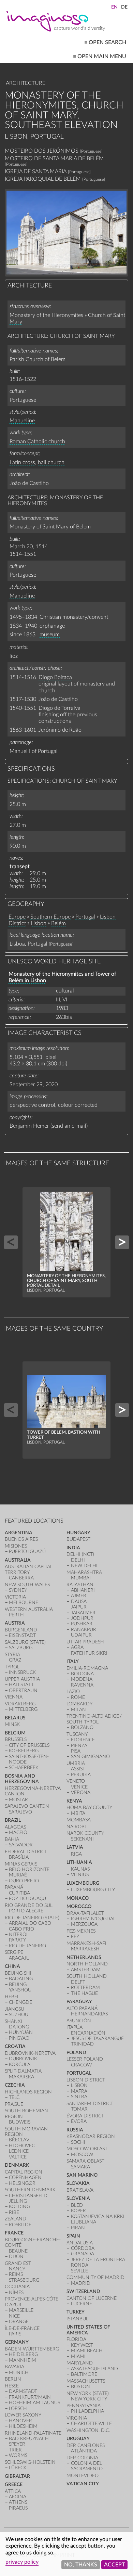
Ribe (14, 2212)
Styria (12, 1655)
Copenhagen (25, 2177)
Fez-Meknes (81, 1931)
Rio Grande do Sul (29, 1905)
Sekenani (82, 1839)
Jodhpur (82, 1618)
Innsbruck (22, 1672)
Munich (19, 2373)
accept (114, 2565)
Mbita (78, 1813)
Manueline (22, 421)
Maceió (18, 1832)
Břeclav (19, 2140)
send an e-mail (69, 1126)
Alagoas (15, 1827)
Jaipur (79, 1607)
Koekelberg (24, 1751)
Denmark (17, 2165)
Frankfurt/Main (30, 2397)
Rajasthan (80, 1585)
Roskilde (20, 2225)
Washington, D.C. (88, 2430)
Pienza (79, 1746)
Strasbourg (24, 2280)
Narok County (85, 1833)
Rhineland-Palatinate (33, 2433)
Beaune (18, 2251)
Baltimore (84, 2374)
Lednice (19, 2151)
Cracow (81, 2065)
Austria (15, 1623)
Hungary (78, 1533)
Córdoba (83, 2248)
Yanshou (20, 1990)
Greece (14, 2484)
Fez (75, 1937)
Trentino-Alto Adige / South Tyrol (94, 1719)
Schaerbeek (24, 1767)
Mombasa (79, 1820)
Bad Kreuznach (29, 2439)
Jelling (18, 2201)
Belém (58, 923)
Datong (19, 2027)
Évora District (85, 2116)
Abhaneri (83, 1590)
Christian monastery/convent (74, 617)
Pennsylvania (84, 2406)
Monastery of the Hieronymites (46, 315)
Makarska (21, 2077)
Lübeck (18, 2468)
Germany (17, 2342)
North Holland (87, 1964)
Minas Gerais (21, 1864)
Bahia (12, 1839)
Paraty (17, 1940)
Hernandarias (89, 2014)
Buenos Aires (21, 1539)
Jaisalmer (83, 1613)
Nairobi (76, 1827)
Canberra (21, 1578)
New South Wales (27, 1585)
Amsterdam (86, 1970)
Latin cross (22, 462)
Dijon (16, 2257)
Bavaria (14, 2367)
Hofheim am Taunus (34, 2403)
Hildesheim (23, 2426)
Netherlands (84, 1957)
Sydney (18, 1590)
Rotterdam (85, 1988)
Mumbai (81, 1578)
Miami (78, 2356)
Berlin (13, 2379)
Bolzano (82, 1727)
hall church (51, 462)
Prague (14, 2104)
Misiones (16, 1546)
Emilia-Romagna (87, 1668)
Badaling (21, 1979)
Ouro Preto (24, 1881)
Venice (79, 1787)
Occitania (17, 2287)
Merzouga (84, 1924)
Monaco (78, 1898)
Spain (73, 2236)
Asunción (79, 2021)
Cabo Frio (21, 1929)
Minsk (12, 1724)
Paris (15, 2334)
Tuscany (77, 1734)
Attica (13, 2491)
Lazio (73, 1691)
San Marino (82, 2175)
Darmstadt (23, 2391)
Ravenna (82, 1685)
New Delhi (84, 1566)
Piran (78, 2228)
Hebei (12, 1997)
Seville (79, 2271)
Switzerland (83, 2291)
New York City (89, 2399)
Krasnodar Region (91, 2136)
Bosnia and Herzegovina (22, 1779)
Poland (76, 2053)
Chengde (20, 2002)
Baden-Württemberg (32, 2349)
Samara (80, 2167)
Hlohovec (22, 2146)
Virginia (77, 2418)
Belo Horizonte (29, 1869)
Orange (19, 2322)
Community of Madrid (95, 2277)
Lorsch (18, 2408)
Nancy (17, 2269)
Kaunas (80, 1869)
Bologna (82, 1674)
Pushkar (82, 1624)
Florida (76, 2339)
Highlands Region (28, 2092)
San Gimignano (90, 1757)
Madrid (81, 2283)
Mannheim (23, 2360)
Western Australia (29, 1609)
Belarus (15, 1718)
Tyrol (12, 1667)
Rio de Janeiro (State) (32, 1918)
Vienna (14, 1697)
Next (122, 1242)
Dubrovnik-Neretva (30, 2053)
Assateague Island (94, 2369)
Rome (78, 1697)
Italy (73, 1661)
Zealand (16, 2219)
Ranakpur (84, 1630)
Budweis (20, 2122)
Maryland (80, 2363)
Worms (18, 2455)
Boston (80, 2387)
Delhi (78, 1560)
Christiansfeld (28, 2196)
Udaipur (81, 1635)
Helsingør (22, 2183)
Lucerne (82, 2304)
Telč (14, 2097)
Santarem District (90, 2104)
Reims (16, 2274)
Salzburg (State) (25, 1642)
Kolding (19, 2207)
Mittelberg (23, 1709)
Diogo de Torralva (60, 708)
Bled (77, 2205)
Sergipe (14, 1952)
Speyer (17, 2444)
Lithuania (79, 1862)
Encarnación (88, 2033)
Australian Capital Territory (29, 1569)
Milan (78, 1710)
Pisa (76, 1751)
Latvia (75, 1847)
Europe (17, 917)
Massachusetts (86, 2381)
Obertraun (23, 1690)
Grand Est (18, 2263)
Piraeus (18, 2508)
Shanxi (13, 2021)
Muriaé (18, 1875)
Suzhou (19, 2015)
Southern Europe (50, 917)
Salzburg (21, 1648)
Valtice (18, 2157)
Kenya (74, 1801)
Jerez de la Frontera (98, 2260)
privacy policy (22, 2562)
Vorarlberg (20, 1704)
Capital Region (24, 2172)
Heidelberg (23, 2354)
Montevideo (83, 2476)
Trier (15, 2450)
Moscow (82, 2155)
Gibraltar (17, 2476)
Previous (11, 1242)
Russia (75, 2130)
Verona (81, 1792)
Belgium (15, 1733)
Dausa (79, 1601)
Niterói (18, 1934)
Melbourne (24, 1603)
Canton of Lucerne (92, 2298)
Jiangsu (14, 2009)
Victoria (15, 1597)
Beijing (18, 1984)
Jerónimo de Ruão (60, 730)
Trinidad (82, 2044)
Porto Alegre (26, 1911)
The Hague (84, 1993)
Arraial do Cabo (30, 1923)
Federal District (26, 1852)
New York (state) (88, 2393)
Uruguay (78, 2439)
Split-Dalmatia (23, 2071)
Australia (18, 1560)
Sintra (79, 2097)
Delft (78, 1982)
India (73, 1548)
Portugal (85, 917)
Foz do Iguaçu (27, 1899)
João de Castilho (29, 483)
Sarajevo (20, 1812)
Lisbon (39, 923)
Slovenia (78, 2198)
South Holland (87, 1976)
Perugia (81, 1775)
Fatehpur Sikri (89, 1653)
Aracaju (19, 1958)
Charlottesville (91, 2424)
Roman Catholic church (37, 441)
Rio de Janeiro (27, 1946)
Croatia (15, 2046)
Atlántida (84, 2451)
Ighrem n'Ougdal (93, 1919)
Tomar (79, 2109)
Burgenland (21, 1630)
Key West (82, 2345)
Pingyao (19, 2038)
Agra (77, 1647)
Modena (82, 1679)
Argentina (19, 1533)
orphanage (52, 626)
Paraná (14, 1887)
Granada (83, 2254)
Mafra (79, 2091)
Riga (76, 1854)
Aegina (18, 2497)
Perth (16, 1615)
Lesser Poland (85, 2059)
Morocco (79, 1906)
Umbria (76, 1763)
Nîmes (16, 2292)
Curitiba (19, 1893)
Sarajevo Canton (27, 1806)
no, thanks (81, 2565)
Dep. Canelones (86, 2445)
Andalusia (80, 2243)
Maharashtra (84, 1572)
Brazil (13, 1820)
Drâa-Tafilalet (85, 1913)
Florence (83, 1740)
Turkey (76, 2312)
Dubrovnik (23, 2059)
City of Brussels (29, 1745)
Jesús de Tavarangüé (97, 2039)
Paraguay (79, 2002)
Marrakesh (85, 1949)
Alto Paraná (82, 2008)
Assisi (77, 1769)
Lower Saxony (23, 2415)
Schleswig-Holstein (30, 2462)
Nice (14, 2316)
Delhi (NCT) (80, 1554)
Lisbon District (86, 2080)
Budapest (78, 1539)
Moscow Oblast (87, 2149)
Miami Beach (87, 2351)
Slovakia (78, 2183)
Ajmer (79, 1596)
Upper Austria (22, 1679)
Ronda (80, 2265)
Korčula (20, 2065)
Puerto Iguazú (27, 1552)
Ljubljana (84, 2222)
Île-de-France (22, 2328)
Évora (79, 2121)
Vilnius (80, 1875)
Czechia (15, 2085)
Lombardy (79, 1704)
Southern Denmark (30, 2190)
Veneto (76, 1781)
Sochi (78, 2142)
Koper (78, 2211)
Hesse (12, 2386)
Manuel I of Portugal (34, 751)
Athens (18, 2502)
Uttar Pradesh (85, 1642)
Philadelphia (87, 2411)
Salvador (21, 1845)
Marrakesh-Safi (86, 1943)
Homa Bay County (89, 1808)
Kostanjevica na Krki (98, 2216)
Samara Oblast (85, 2161)
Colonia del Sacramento (87, 2466)
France (14, 2233)
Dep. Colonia (82, 2458)
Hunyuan (21, 2032)
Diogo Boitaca (55, 677)
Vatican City (83, 2484)
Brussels (16, 1739)
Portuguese (23, 400)
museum (50, 635)
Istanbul (77, 2319)
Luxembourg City (93, 1890)
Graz (15, 1660)
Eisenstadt (22, 1635)
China (12, 1966)
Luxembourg (83, 1883)
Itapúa (75, 2027)
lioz (14, 656)
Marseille (21, 2310)
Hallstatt (21, 1685)
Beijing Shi (18, 1973)
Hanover (20, 2421)
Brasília (19, 1857)
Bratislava (80, 2190)
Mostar (18, 1800)
